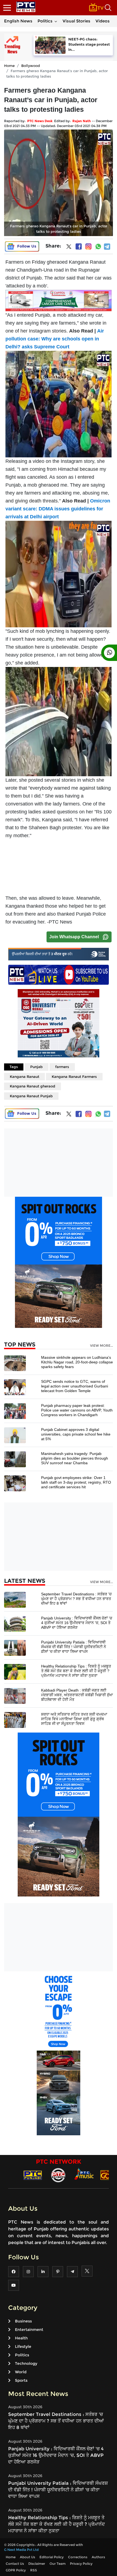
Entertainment (29, 2330)
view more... (101, 1346)
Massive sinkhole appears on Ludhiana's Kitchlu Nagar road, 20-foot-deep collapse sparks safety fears (77, 1362)
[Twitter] (69, 248)
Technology (26, 2363)
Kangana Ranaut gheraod (33, 1086)
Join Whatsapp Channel (74, 937)
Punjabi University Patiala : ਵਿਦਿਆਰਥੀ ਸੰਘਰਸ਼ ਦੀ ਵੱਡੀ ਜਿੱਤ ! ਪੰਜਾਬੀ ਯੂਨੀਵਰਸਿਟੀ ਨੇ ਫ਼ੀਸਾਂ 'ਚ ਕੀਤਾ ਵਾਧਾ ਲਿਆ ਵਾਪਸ (74, 1647)
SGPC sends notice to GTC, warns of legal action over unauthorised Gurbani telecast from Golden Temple (75, 1386)
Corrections (78, 2557)
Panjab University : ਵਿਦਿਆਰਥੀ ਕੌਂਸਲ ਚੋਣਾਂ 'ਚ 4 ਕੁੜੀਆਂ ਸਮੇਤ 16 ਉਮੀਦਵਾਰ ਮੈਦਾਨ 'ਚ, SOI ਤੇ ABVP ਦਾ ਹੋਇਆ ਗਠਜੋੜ (77, 1623)
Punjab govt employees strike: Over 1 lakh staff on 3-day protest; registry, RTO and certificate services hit (76, 1482)
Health (21, 2338)
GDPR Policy (16, 2570)
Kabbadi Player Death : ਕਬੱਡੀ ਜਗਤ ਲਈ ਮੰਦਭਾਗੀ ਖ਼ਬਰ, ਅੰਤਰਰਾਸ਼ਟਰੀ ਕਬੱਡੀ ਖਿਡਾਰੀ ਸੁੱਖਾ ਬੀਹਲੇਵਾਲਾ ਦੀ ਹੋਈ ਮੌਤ (77, 1695)
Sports (21, 2380)
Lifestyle (23, 2346)
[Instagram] (88, 246)
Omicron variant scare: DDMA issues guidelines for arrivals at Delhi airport (58, 509)
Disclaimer (37, 2564)
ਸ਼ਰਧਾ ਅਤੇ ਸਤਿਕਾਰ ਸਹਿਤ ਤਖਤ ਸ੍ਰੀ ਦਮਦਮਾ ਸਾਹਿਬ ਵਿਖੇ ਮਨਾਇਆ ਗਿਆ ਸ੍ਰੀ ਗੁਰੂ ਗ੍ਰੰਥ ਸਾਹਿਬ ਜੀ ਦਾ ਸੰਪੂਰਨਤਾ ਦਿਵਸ (74, 1719)
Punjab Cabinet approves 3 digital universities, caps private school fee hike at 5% (76, 1434)
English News (18, 21)
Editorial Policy (52, 2557)
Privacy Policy (81, 2564)
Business (23, 2321)
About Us (27, 2557)
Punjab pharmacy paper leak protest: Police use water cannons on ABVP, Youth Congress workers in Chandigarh (77, 1410)
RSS (34, 2570)
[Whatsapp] (98, 246)
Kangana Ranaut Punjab (31, 1096)
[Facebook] (79, 246)
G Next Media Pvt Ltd (21, 2550)
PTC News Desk (40, 121)
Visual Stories (76, 21)
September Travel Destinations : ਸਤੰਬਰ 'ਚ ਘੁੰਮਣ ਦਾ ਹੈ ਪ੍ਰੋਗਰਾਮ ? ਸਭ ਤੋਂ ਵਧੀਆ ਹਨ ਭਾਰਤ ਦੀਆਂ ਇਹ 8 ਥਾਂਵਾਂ (76, 1599)
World (21, 2372)
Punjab (36, 1067)
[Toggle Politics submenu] (56, 21)
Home (9, 66)
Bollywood (31, 66)
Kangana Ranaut (24, 1077)
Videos (103, 21)
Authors (98, 2557)
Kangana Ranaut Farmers (74, 1077)
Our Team (58, 2564)
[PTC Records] (58, 2175)
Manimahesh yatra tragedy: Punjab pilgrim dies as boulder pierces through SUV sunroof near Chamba (75, 1458)
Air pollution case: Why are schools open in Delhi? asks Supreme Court (55, 339)
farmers (62, 1067)
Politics (45, 21)
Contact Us (15, 2564)
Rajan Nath (82, 121)
